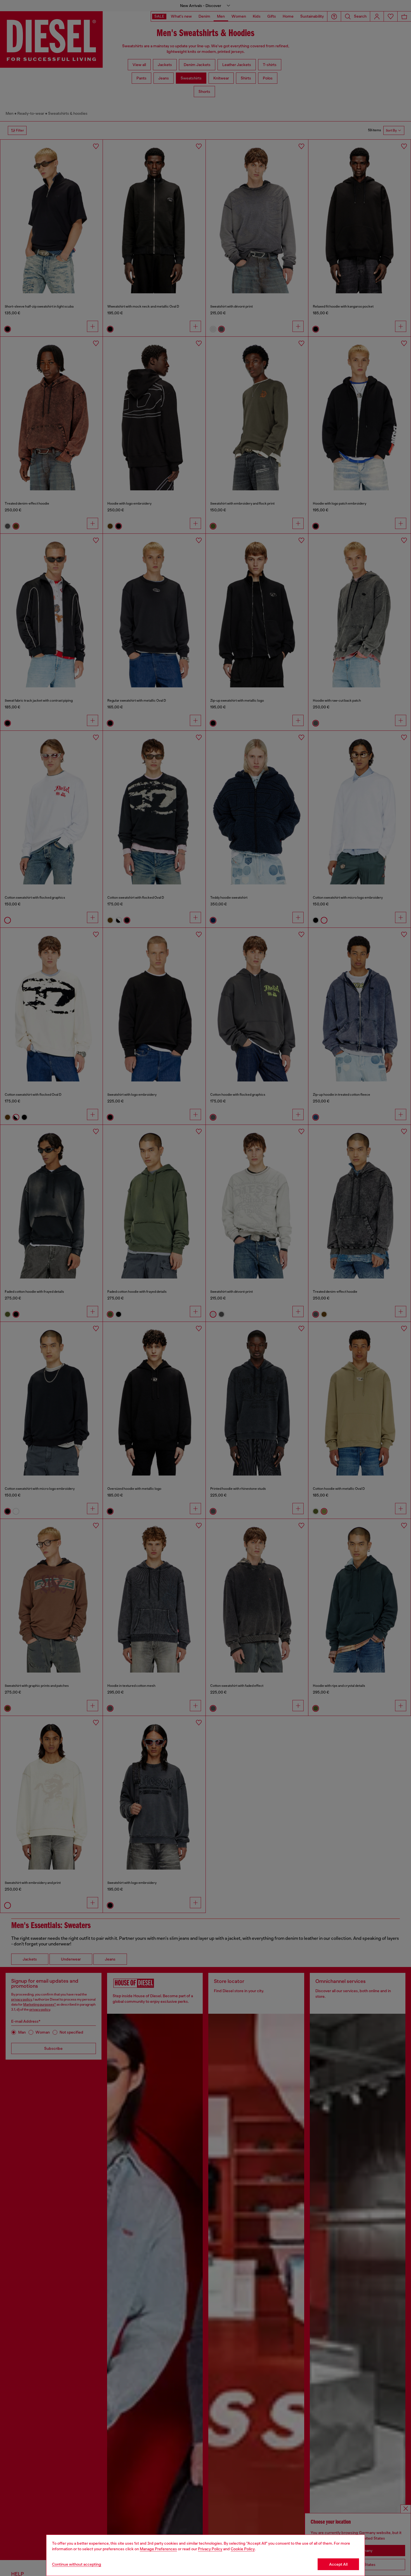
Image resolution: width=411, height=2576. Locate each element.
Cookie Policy (243, 2549)
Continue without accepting (77, 2564)
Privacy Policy (210, 2549)
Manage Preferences (158, 2549)
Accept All (338, 2564)
